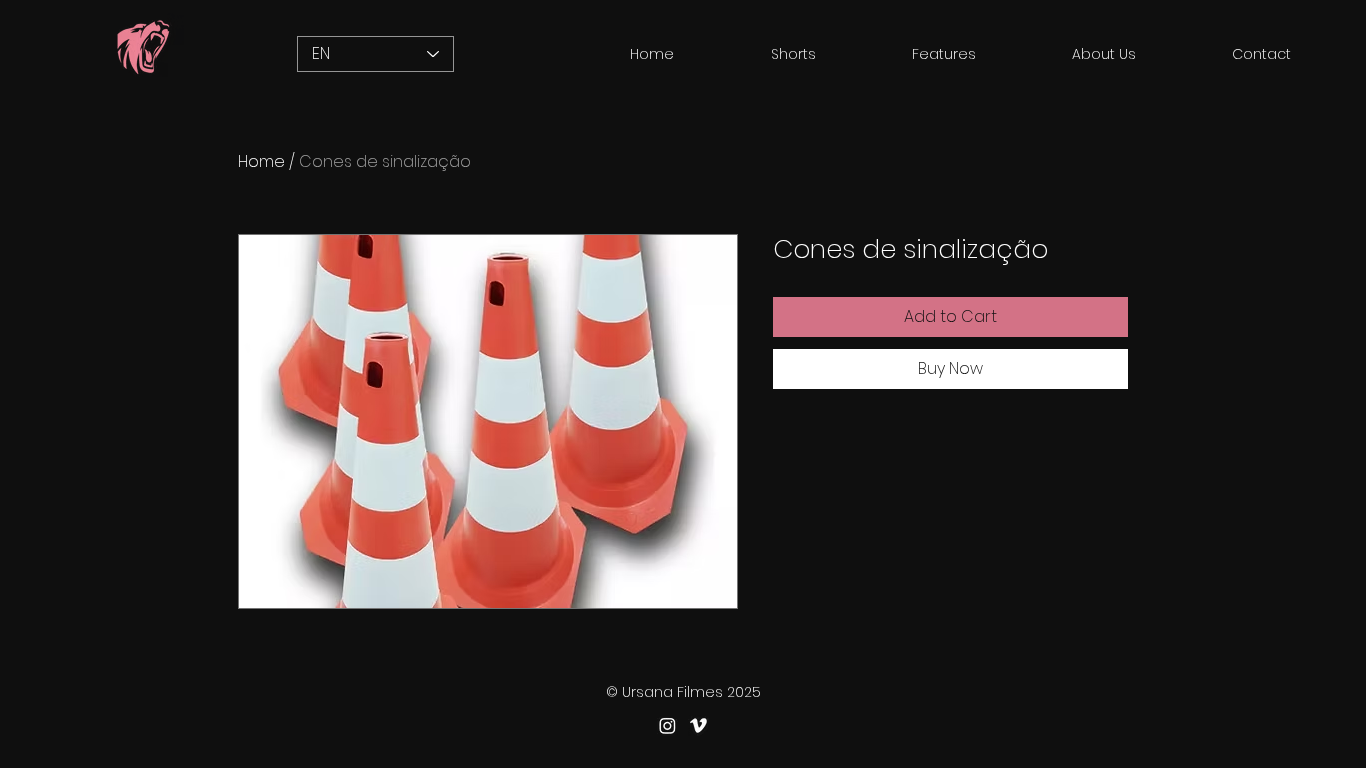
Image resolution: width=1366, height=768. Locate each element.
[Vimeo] (698, 725)
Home (261, 161)
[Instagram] (667, 725)
